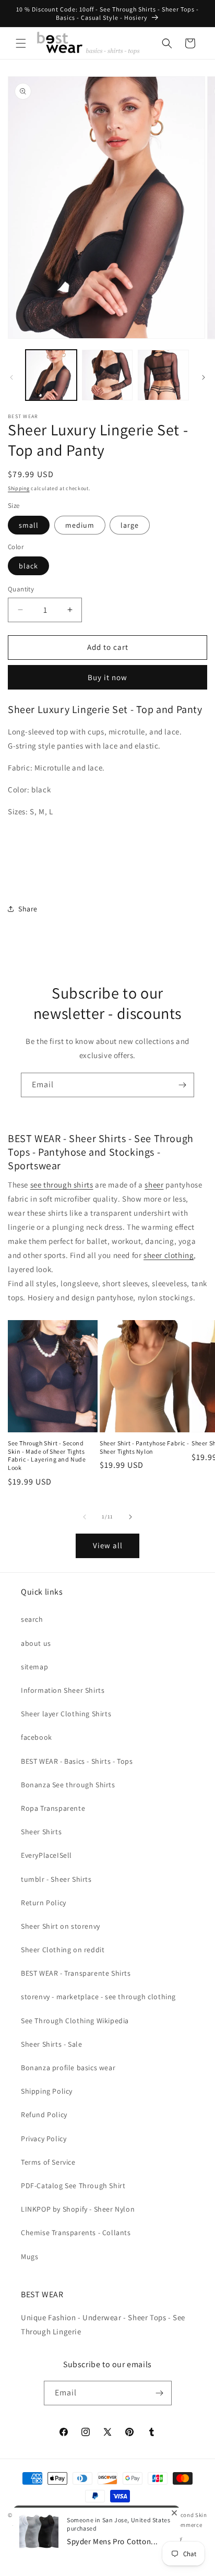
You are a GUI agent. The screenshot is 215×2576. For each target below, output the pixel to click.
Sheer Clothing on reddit (63, 1950)
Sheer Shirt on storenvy (61, 1926)
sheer (154, 1185)
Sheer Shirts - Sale (51, 2044)
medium (80, 525)
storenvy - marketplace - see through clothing (98, 1997)
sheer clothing (169, 1255)
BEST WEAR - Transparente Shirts (76, 1973)
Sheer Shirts (41, 1832)
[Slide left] (11, 377)
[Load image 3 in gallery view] (163, 375)
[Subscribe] (182, 1085)
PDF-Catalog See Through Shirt (73, 2186)
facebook (37, 1737)
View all (108, 1545)
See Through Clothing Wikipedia (75, 2021)
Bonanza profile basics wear (68, 2068)
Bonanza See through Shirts (68, 1785)
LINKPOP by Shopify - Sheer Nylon (78, 2209)
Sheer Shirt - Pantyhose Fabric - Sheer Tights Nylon (144, 1447)
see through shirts (62, 1185)
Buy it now (107, 677)
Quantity (21, 589)
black (28, 566)
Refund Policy (44, 2115)
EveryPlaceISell (46, 1855)
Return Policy (44, 1903)
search (32, 1619)
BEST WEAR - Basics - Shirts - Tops (77, 1761)
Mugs (29, 2257)
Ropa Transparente (53, 1808)
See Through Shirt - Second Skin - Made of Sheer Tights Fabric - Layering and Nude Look (47, 1455)
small (29, 525)
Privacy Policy (44, 2139)
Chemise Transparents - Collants (76, 2233)
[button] (21, 43)
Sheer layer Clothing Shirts (66, 1714)
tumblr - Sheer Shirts (56, 1879)
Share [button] (28, 909)
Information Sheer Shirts (63, 1690)
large (130, 525)
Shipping (19, 488)
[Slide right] (204, 377)
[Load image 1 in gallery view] (51, 375)
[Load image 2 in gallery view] (107, 375)
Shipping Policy (47, 2091)
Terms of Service (48, 2162)
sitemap (34, 1667)
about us (36, 1643)
